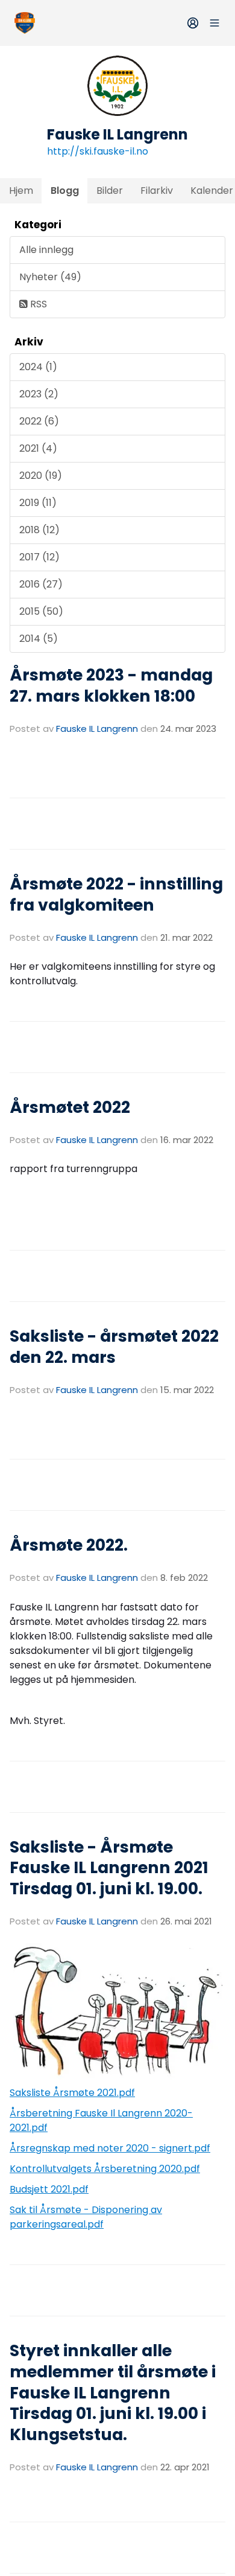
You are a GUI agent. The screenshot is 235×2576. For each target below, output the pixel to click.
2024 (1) (38, 367)
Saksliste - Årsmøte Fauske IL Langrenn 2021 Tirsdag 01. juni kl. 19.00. (109, 1868)
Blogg (65, 191)
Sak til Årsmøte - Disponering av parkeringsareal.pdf (86, 2217)
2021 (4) (38, 448)
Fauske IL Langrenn (97, 729)
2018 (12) (39, 530)
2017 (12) (39, 557)
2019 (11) (38, 503)
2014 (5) (39, 639)
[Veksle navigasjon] (215, 23)
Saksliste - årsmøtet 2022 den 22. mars (114, 1347)
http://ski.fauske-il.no (98, 151)
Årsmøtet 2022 (70, 1107)
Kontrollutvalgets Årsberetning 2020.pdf (105, 2169)
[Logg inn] (193, 23)
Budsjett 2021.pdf (49, 2189)
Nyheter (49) (50, 277)
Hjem (21, 191)
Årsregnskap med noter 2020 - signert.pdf (110, 2148)
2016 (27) (41, 584)
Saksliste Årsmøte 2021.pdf (72, 2093)
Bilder (110, 191)
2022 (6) (39, 421)
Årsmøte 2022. (69, 1545)
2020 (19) (41, 476)
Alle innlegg (46, 250)
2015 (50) (41, 611)
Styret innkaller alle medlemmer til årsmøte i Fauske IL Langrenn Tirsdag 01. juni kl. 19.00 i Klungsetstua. (113, 2392)
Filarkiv (157, 191)
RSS (37, 304)
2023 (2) (39, 394)
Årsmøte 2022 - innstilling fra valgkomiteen (116, 894)
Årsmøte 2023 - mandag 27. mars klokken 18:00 (111, 685)
